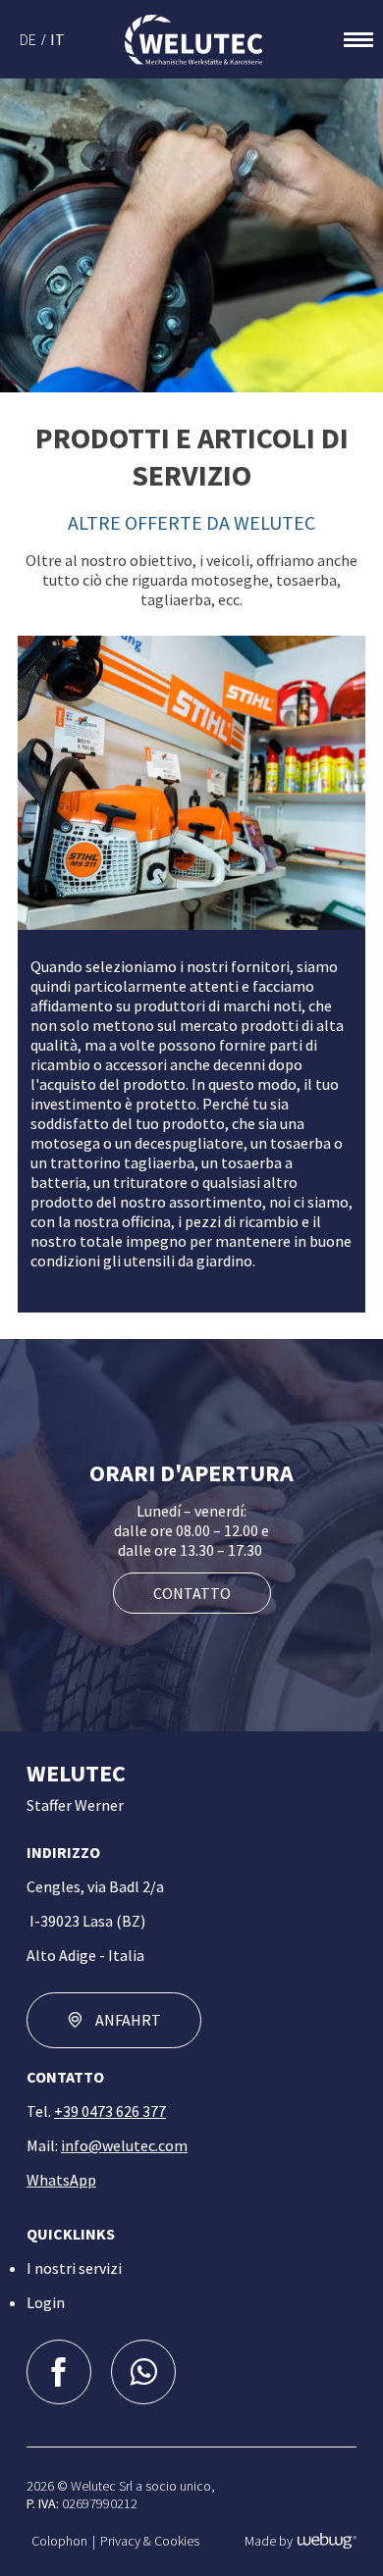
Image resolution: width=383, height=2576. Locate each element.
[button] (191, 783)
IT (57, 39)
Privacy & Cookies (150, 2541)
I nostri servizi (74, 2268)
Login (46, 2302)
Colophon (59, 2541)
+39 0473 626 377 (110, 2111)
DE (28, 39)
